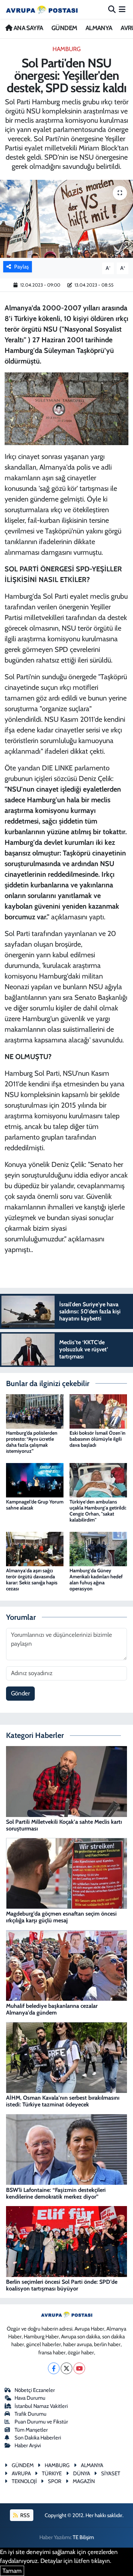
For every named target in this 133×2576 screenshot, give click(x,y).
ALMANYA (99, 28)
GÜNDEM (64, 28)
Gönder (20, 1693)
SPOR (55, 2481)
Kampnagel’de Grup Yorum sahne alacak (35, 1505)
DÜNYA (82, 2473)
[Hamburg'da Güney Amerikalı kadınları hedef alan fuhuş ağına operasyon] (98, 1549)
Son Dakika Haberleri (38, 2438)
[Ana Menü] (122, 9)
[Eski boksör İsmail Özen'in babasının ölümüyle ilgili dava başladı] (98, 1411)
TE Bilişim (83, 2537)
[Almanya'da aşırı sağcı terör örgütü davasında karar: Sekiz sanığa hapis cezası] (35, 1549)
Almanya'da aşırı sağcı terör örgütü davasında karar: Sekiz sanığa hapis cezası (32, 1579)
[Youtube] (79, 2368)
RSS (24, 2515)
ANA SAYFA (27, 28)
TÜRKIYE (52, 2473)
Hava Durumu (30, 2398)
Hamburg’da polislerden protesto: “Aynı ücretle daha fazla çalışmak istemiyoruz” (32, 1442)
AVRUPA (21, 2473)
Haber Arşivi (28, 2445)
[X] (66, 2368)
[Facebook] (54, 2368)
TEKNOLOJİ (24, 2481)
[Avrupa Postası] (42, 9)
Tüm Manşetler (31, 2430)
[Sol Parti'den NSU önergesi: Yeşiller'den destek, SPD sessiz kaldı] (66, 219)
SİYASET (111, 2473)
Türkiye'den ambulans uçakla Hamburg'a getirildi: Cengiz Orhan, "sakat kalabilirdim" (98, 1511)
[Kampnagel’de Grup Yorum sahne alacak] (35, 1480)
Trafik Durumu (31, 2414)
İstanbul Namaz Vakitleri (41, 2406)
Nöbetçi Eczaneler (35, 2390)
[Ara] (112, 9)
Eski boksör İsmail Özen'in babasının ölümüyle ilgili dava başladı (98, 1439)
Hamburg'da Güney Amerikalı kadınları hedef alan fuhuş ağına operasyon (96, 1579)
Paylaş (21, 267)
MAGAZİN (84, 2481)
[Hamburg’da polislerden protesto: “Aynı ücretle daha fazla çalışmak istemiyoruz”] (35, 1411)
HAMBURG (66, 49)
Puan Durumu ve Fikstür (41, 2422)
